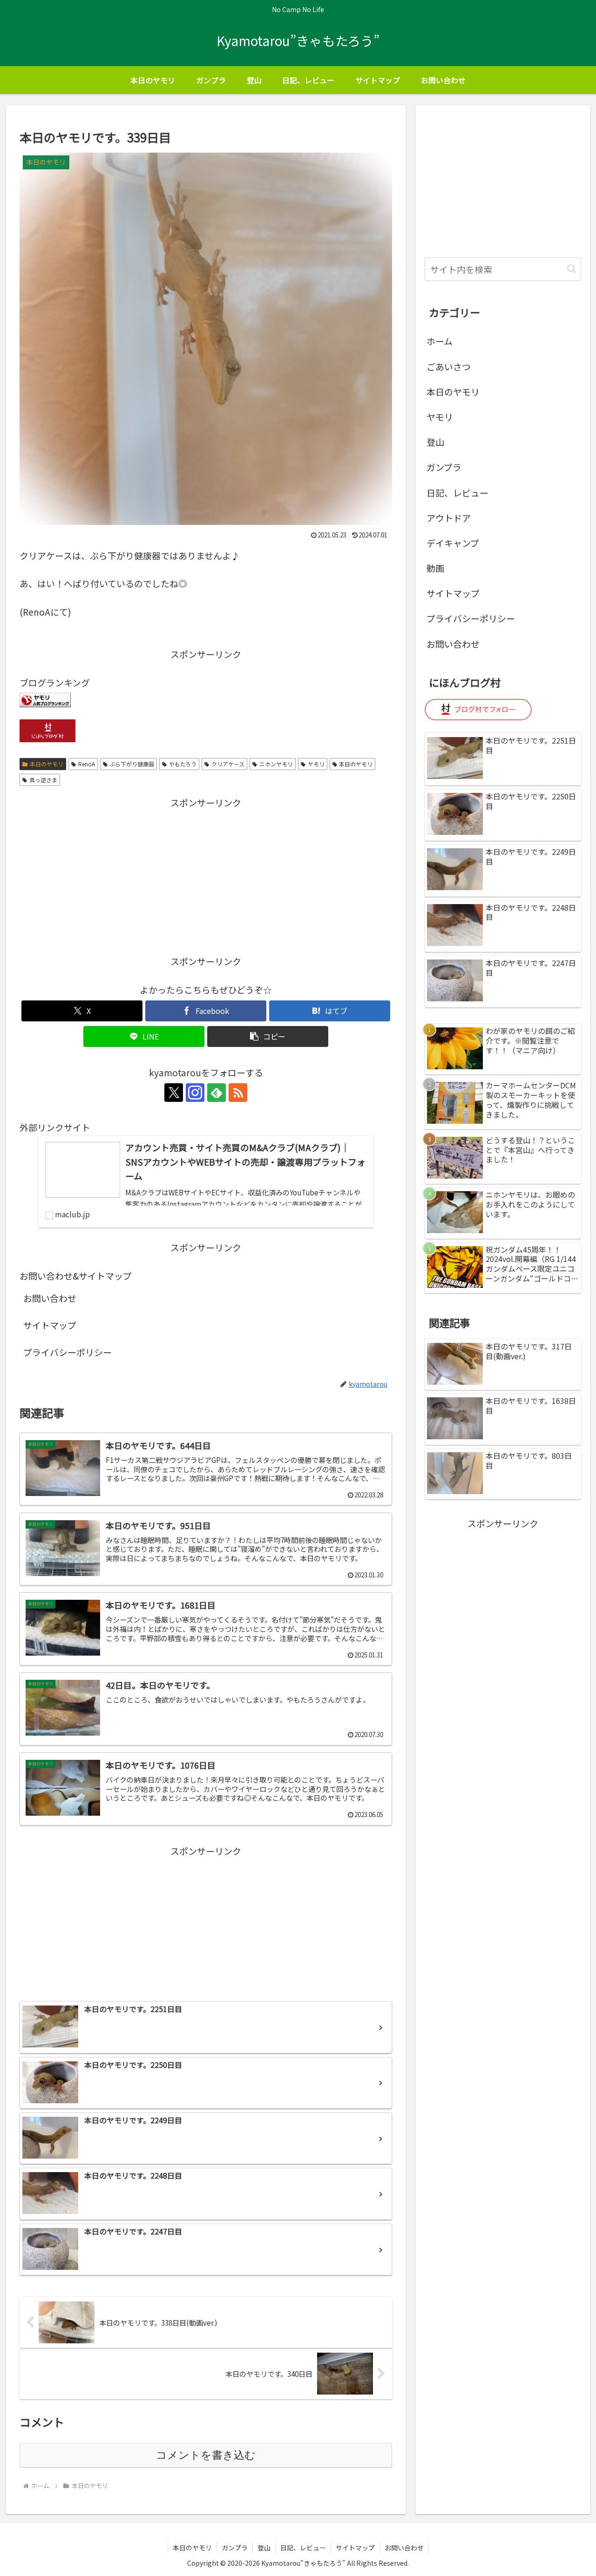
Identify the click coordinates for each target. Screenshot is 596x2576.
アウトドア (449, 518)
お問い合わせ (50, 1298)
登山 (435, 442)
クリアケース (228, 764)
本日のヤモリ (47, 764)
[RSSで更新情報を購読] (238, 1093)
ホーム (440, 341)
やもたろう (183, 764)
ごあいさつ (449, 366)
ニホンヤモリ (276, 764)
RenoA (87, 764)
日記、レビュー (457, 493)
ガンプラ (444, 467)
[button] (268, 1036)
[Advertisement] (206, 876)
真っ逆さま (43, 780)
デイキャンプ (453, 543)
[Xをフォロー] (174, 1093)
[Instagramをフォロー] (195, 1093)
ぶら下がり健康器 (132, 764)
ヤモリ (316, 764)
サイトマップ (50, 1325)
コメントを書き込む (206, 2455)
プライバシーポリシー (68, 1352)
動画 (435, 568)
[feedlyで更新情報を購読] (217, 1093)
